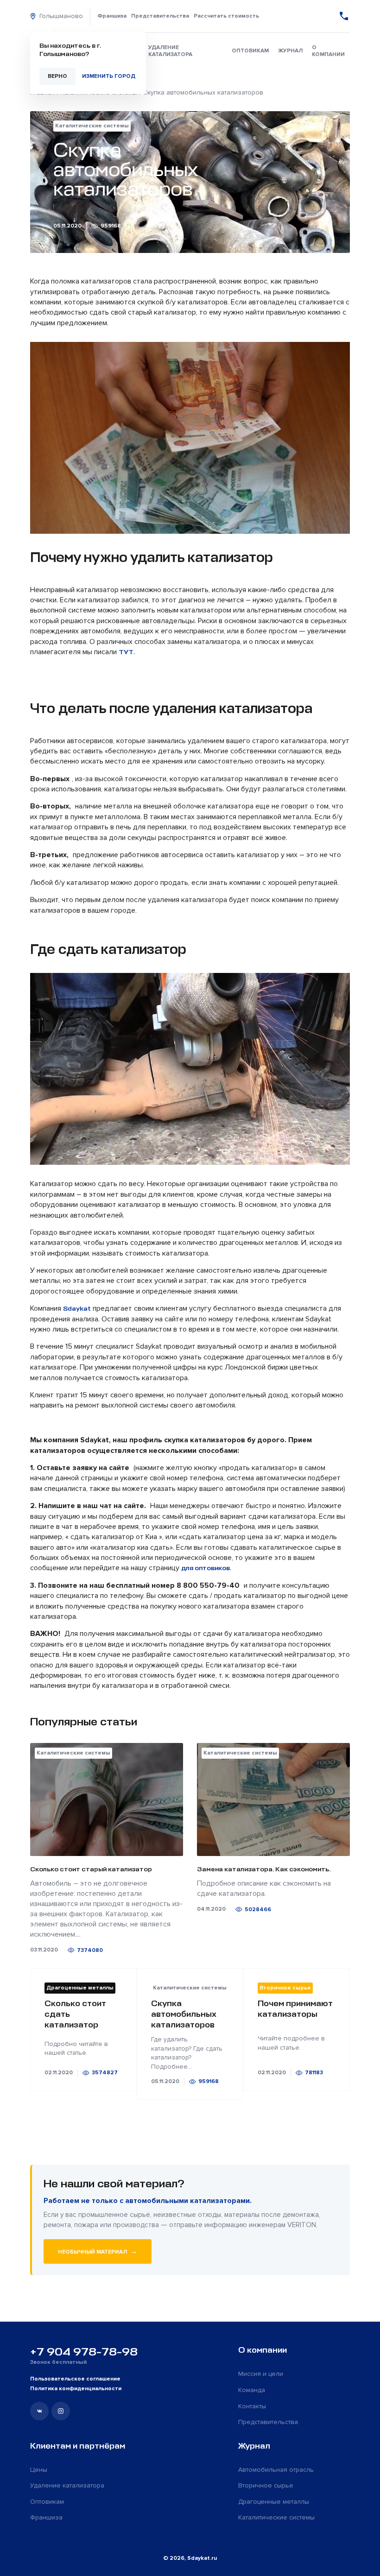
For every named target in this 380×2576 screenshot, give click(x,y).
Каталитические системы (276, 2517)
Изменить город (109, 76)
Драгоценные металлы (274, 2502)
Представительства (160, 16)
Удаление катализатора (170, 51)
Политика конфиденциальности (76, 2389)
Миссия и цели (261, 2374)
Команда (252, 2390)
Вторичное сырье (266, 2485)
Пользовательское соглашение (75, 2379)
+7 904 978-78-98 (84, 2352)
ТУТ (126, 652)
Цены (39, 2470)
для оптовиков (206, 1568)
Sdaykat (77, 1309)
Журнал (290, 51)
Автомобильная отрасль (276, 2470)
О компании (328, 51)
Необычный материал (98, 2251)
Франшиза (112, 16)
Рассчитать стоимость (226, 16)
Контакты (252, 2406)
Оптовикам (250, 51)
